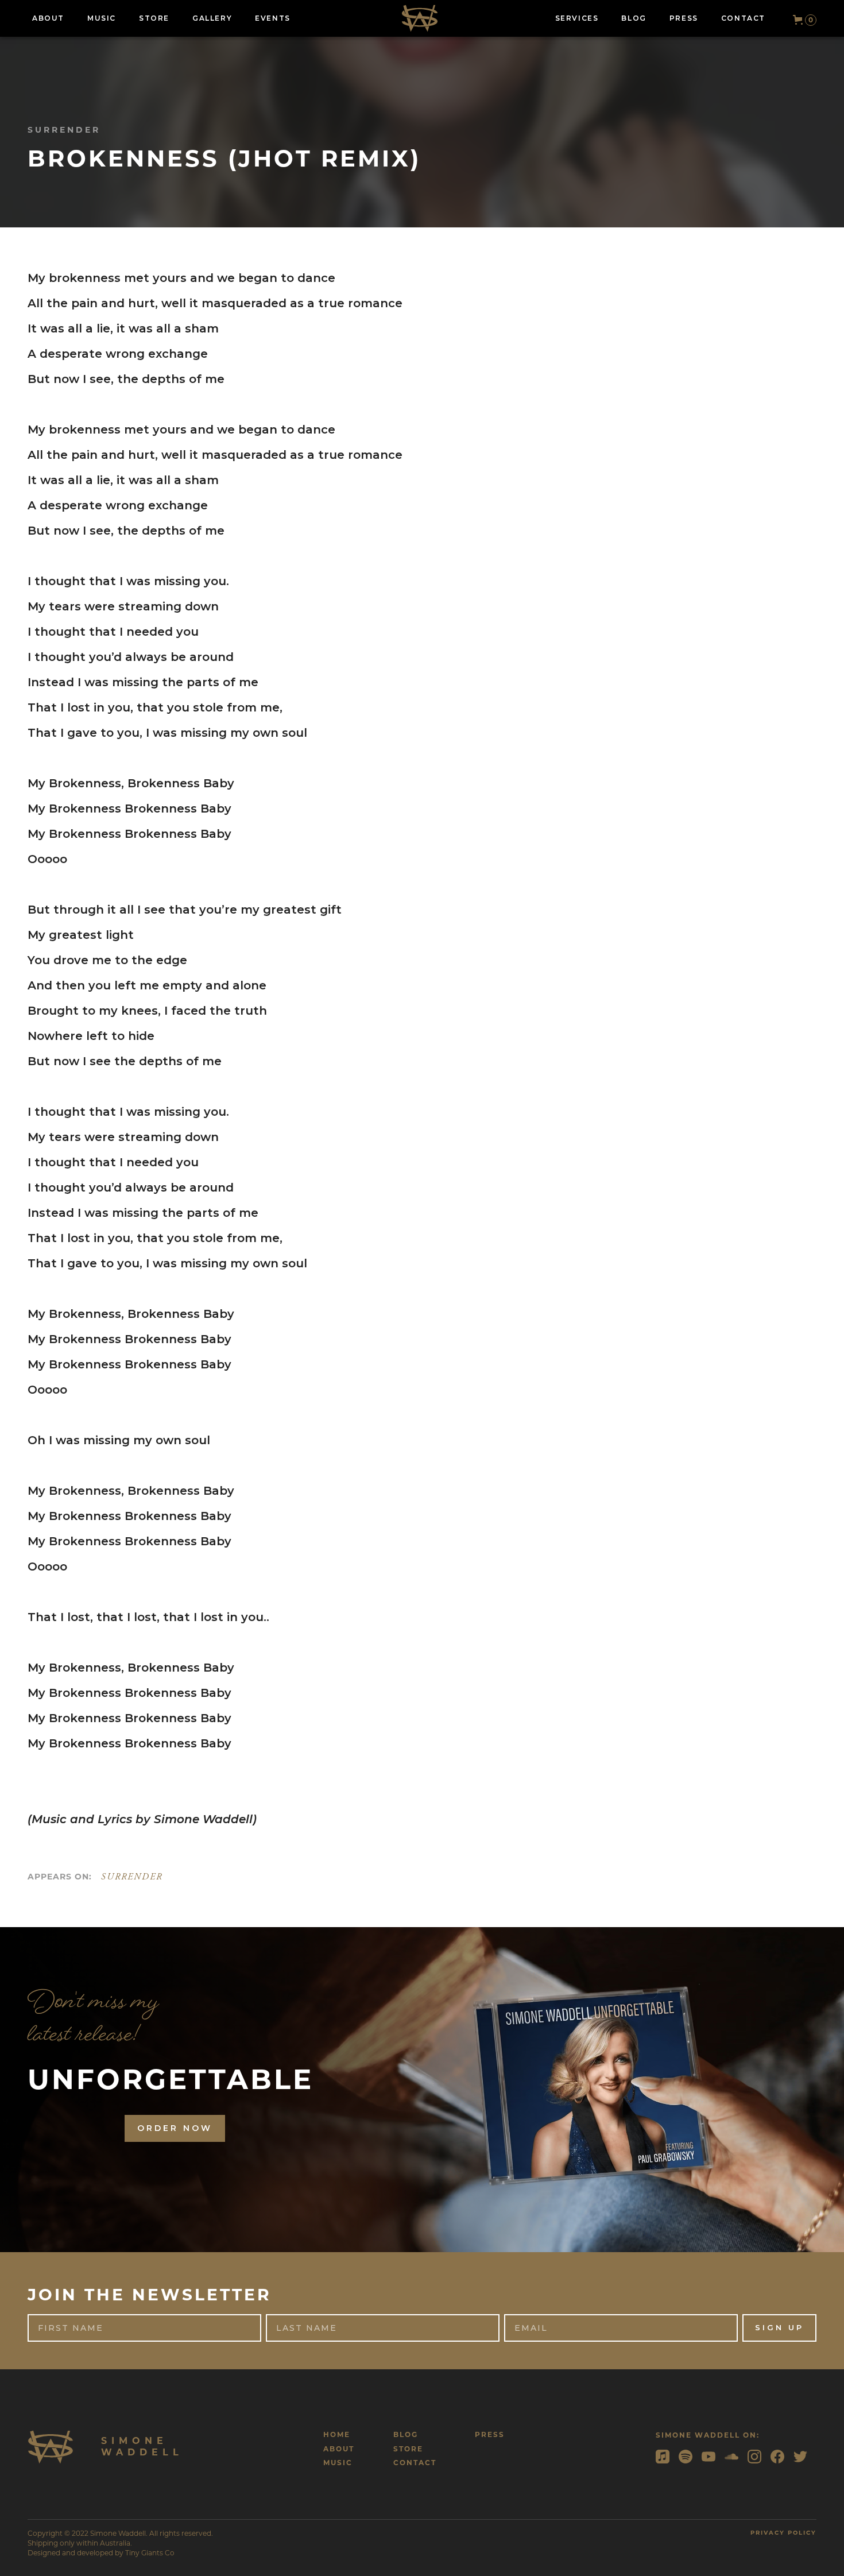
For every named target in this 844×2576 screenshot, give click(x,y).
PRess (490, 2434)
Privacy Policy (783, 2533)
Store (408, 2449)
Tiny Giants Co (150, 2553)
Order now (175, 2128)
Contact (415, 2463)
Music (338, 2463)
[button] (800, 20)
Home (337, 2434)
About (339, 2449)
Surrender (132, 1877)
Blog (406, 2434)
